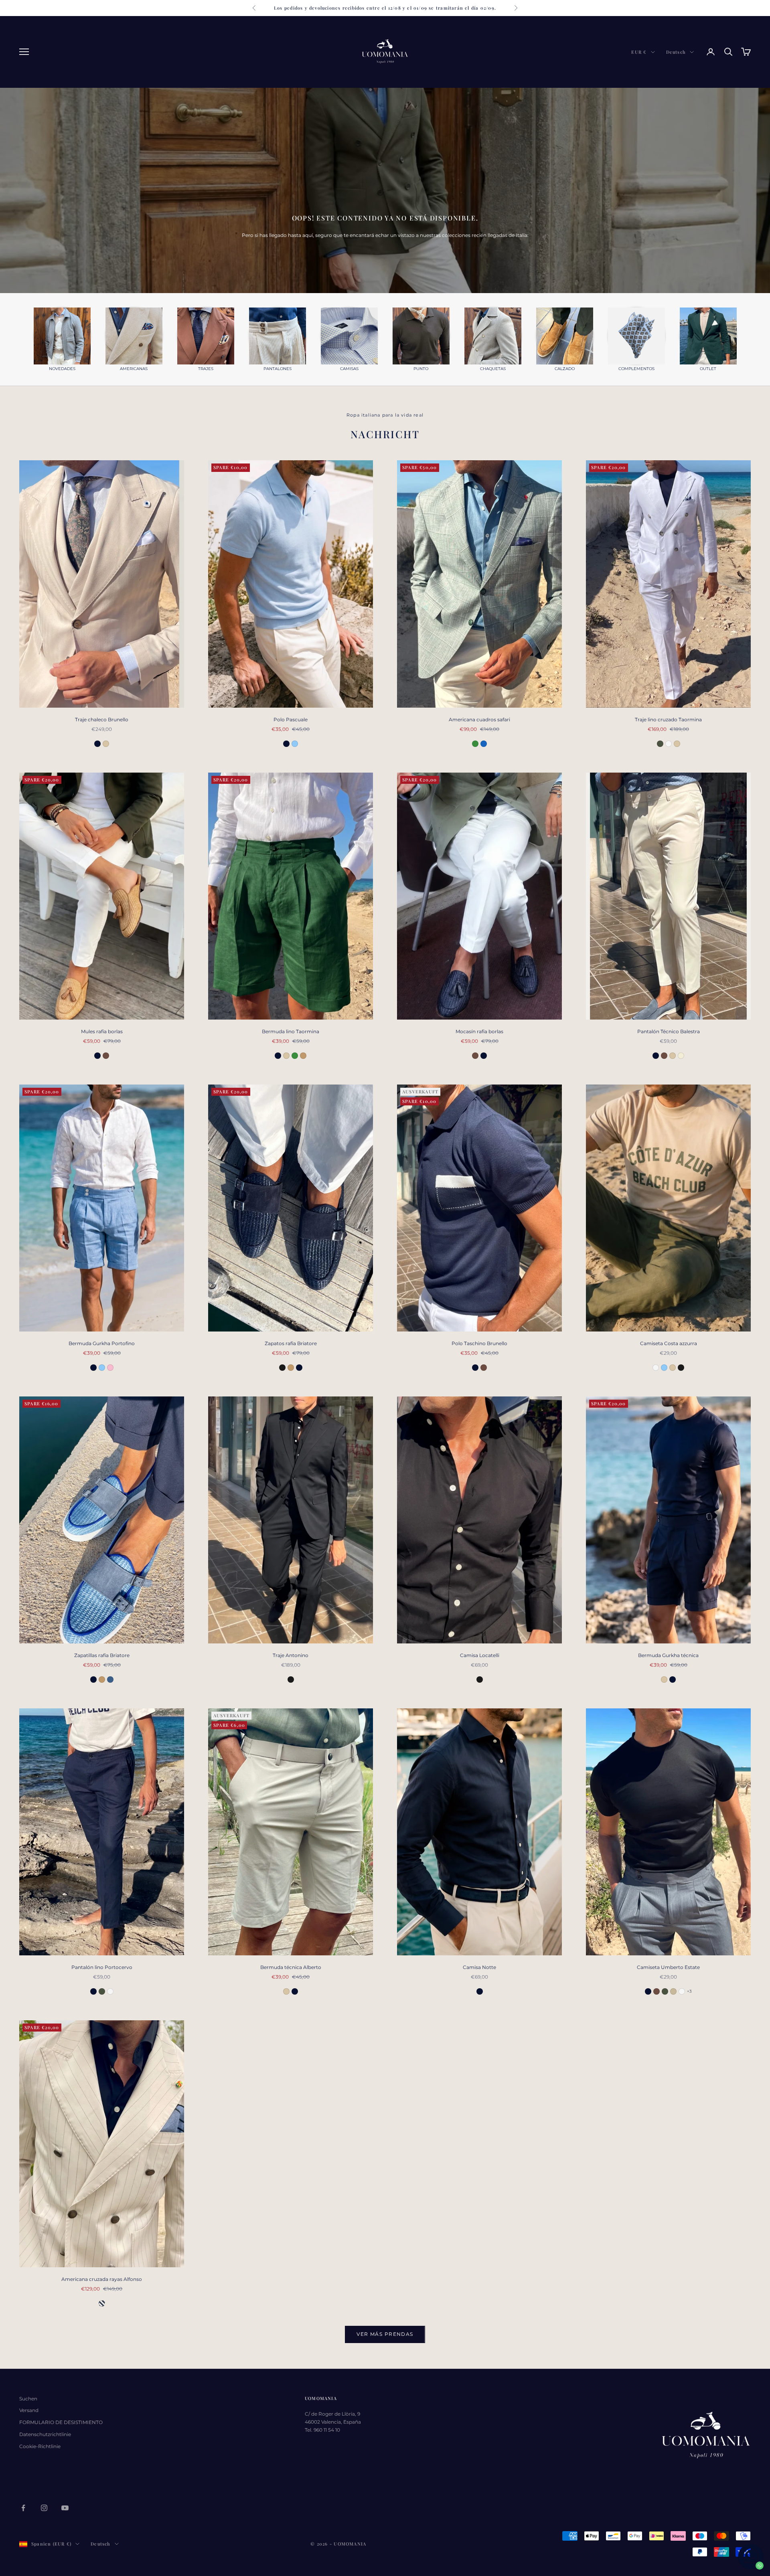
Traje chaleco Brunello (102, 719)
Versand (29, 2410)
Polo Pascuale (291, 719)
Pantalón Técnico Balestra (669, 1031)
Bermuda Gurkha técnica (668, 1655)
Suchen (28, 2399)
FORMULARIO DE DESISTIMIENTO (61, 2422)
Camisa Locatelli (480, 1655)
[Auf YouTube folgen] (65, 2508)
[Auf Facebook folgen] (23, 2508)
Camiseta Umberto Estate (668, 1967)
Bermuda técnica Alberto (291, 1967)
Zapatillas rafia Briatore (102, 1655)
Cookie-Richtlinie (40, 2446)
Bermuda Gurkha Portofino (102, 1343)
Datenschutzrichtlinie (45, 2434)
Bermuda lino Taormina (291, 1031)
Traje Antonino (291, 1655)
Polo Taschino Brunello (479, 1343)
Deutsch (676, 52)
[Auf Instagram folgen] (44, 2508)
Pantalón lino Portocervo (102, 1967)
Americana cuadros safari (479, 719)
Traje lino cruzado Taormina (668, 719)
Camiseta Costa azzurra (669, 1343)
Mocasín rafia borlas (479, 1031)
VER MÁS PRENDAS (385, 2334)
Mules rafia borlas (102, 1031)
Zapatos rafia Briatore (291, 1343)
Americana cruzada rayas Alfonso (102, 2279)
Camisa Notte (479, 1967)
